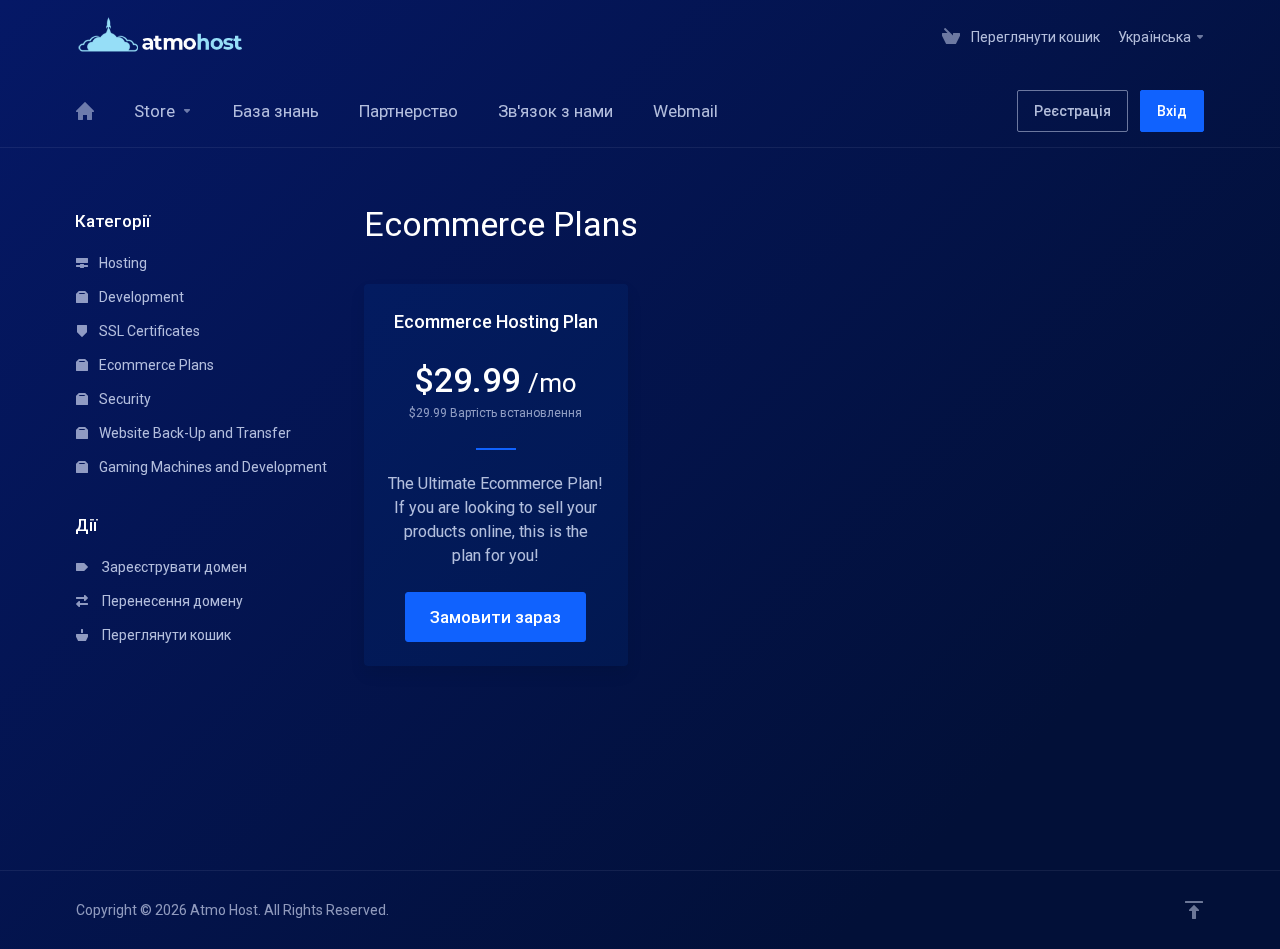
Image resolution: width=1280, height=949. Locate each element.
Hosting (121, 263)
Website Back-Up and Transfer (193, 433)
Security (123, 399)
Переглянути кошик (163, 635)
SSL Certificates (148, 331)
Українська (1156, 37)
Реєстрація (1072, 111)
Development (140, 297)
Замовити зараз (495, 617)
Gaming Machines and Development (211, 467)
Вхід (1172, 111)
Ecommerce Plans (155, 365)
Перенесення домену (169, 601)
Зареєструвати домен (171, 567)
